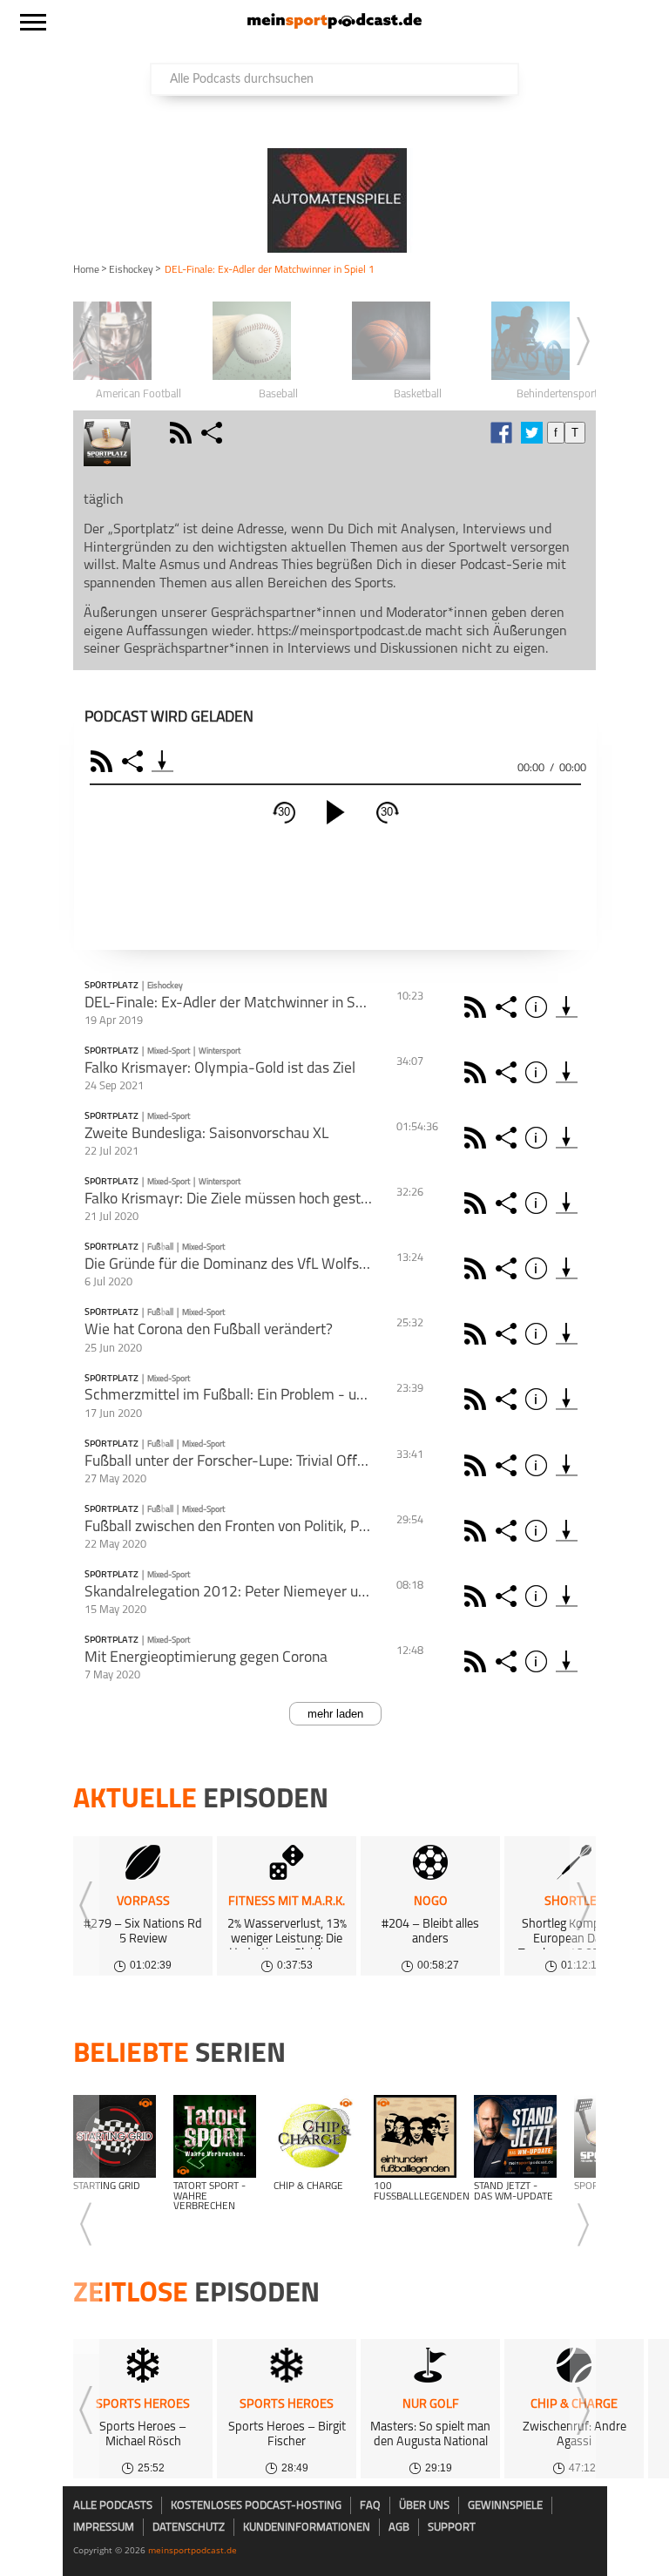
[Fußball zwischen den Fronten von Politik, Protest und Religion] (567, 1531)
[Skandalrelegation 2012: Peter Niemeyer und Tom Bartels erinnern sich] (567, 1596)
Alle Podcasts (113, 2506)
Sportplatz (111, 986)
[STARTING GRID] (115, 2136)
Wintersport (220, 1051)
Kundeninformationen (307, 2528)
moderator (153, 433)
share (214, 433)
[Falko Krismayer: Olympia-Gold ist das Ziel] (567, 1072)
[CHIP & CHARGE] (315, 2136)
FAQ (370, 2506)
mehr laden (335, 1714)
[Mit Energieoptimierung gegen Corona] (567, 1661)
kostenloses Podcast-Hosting (256, 2506)
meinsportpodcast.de (193, 2550)
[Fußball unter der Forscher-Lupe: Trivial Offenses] (567, 1465)
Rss (478, 1007)
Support (452, 2528)
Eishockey (131, 270)
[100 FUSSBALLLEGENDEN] (415, 2136)
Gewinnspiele (505, 2506)
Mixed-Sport (169, 1051)
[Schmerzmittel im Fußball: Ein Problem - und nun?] (567, 1399)
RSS (104, 761)
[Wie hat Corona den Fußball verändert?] (567, 1334)
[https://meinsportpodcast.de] (334, 25)
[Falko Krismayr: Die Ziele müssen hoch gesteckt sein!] (567, 1203)
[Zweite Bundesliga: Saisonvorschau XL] (567, 1138)
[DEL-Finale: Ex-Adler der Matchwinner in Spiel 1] (567, 1007)
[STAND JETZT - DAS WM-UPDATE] (515, 2136)
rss (183, 433)
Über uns (424, 2506)
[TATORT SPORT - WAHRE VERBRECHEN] (215, 2136)
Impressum (104, 2528)
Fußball (160, 1247)
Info (539, 1007)
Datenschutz (189, 2528)
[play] (335, 812)
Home (86, 270)
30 (284, 812)
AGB (399, 2528)
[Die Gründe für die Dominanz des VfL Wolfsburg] (567, 1268)
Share (135, 761)
